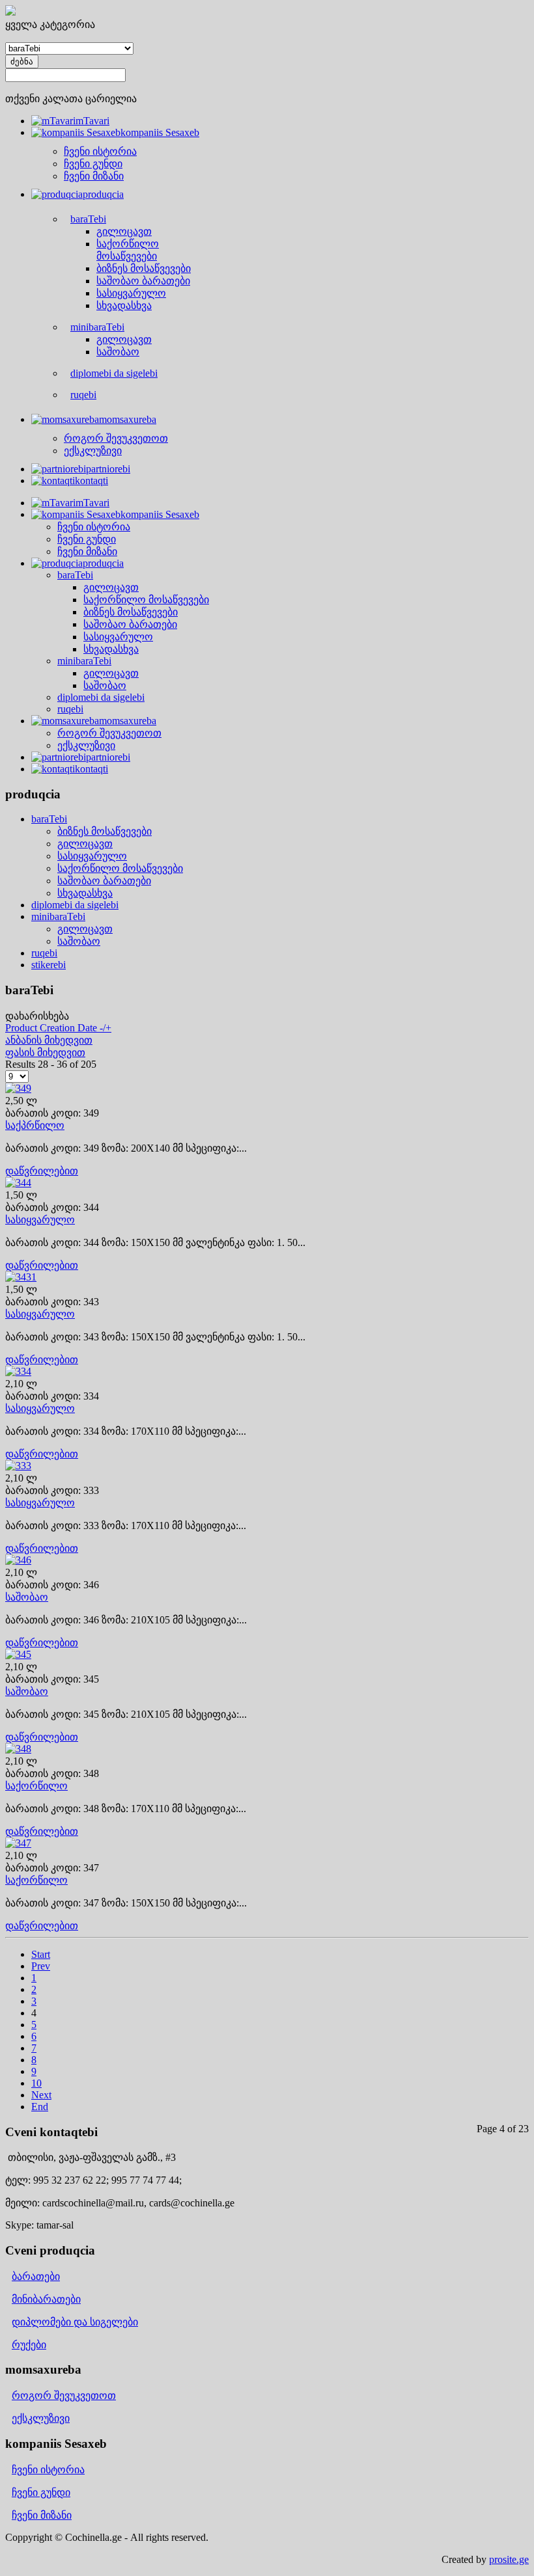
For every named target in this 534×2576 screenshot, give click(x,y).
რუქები (29, 2345)
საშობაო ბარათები (104, 881)
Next (41, 2095)
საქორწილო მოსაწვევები (120, 868)
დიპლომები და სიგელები (75, 2322)
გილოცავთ (85, 844)
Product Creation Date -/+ (58, 1028)
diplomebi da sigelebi (75, 905)
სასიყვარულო (92, 856)
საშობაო (79, 941)
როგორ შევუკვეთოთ (64, 2395)
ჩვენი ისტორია (48, 2470)
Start (41, 1954)
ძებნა (22, 61)
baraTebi (49, 819)
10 (36, 2083)
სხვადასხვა (85, 893)
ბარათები (36, 2276)
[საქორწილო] (18, 1749)
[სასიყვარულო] (18, 1183)
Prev (41, 1966)
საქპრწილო (35, 1125)
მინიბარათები (46, 2299)
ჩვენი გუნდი (41, 2492)
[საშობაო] (18, 1560)
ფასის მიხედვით (45, 1052)
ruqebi (44, 953)
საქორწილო (36, 1786)
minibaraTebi (58, 916)
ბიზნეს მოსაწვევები (105, 831)
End (40, 2107)
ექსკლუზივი (41, 2418)
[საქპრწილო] (18, 1088)
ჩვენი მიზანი (42, 2515)
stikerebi (49, 965)
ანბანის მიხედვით (49, 1040)
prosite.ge (509, 2559)
